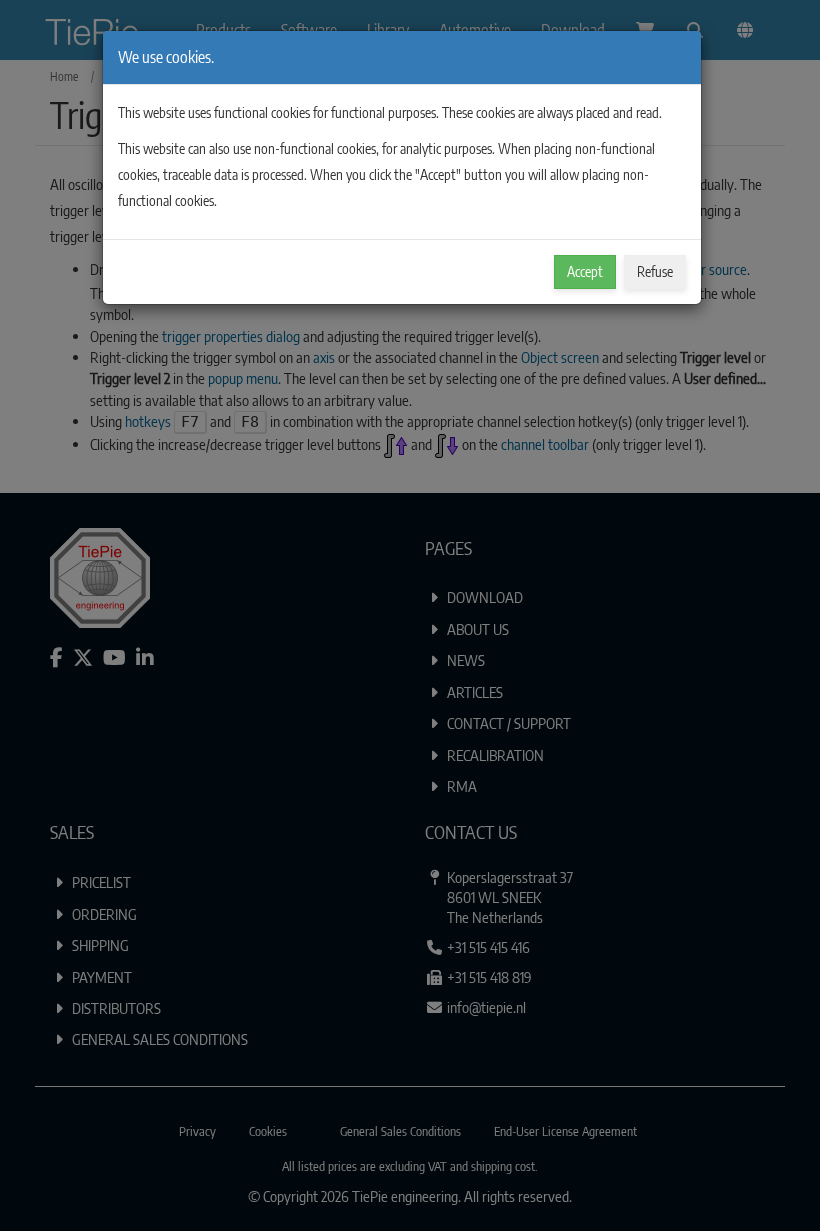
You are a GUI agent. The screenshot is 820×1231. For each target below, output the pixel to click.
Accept (585, 271)
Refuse (655, 271)
